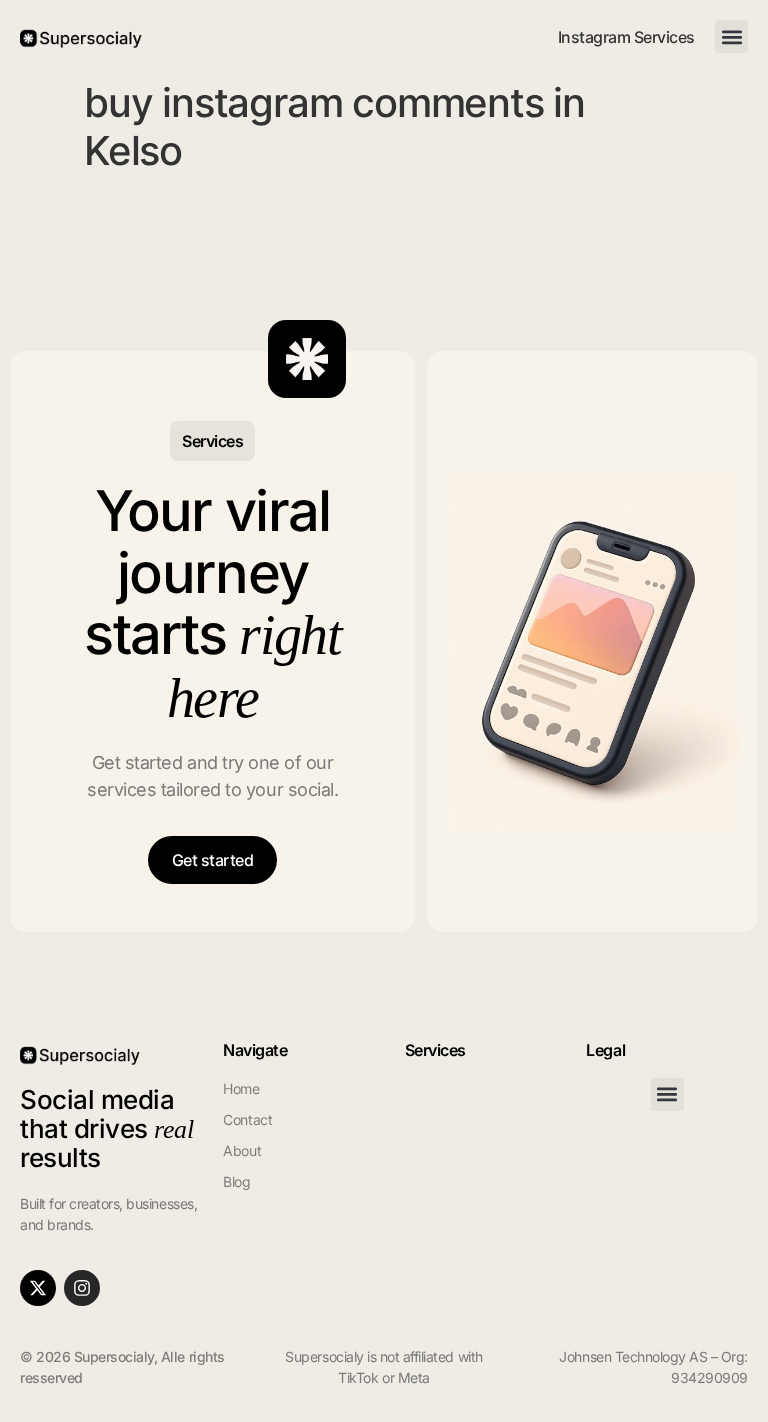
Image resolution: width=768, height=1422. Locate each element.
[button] (731, 36)
